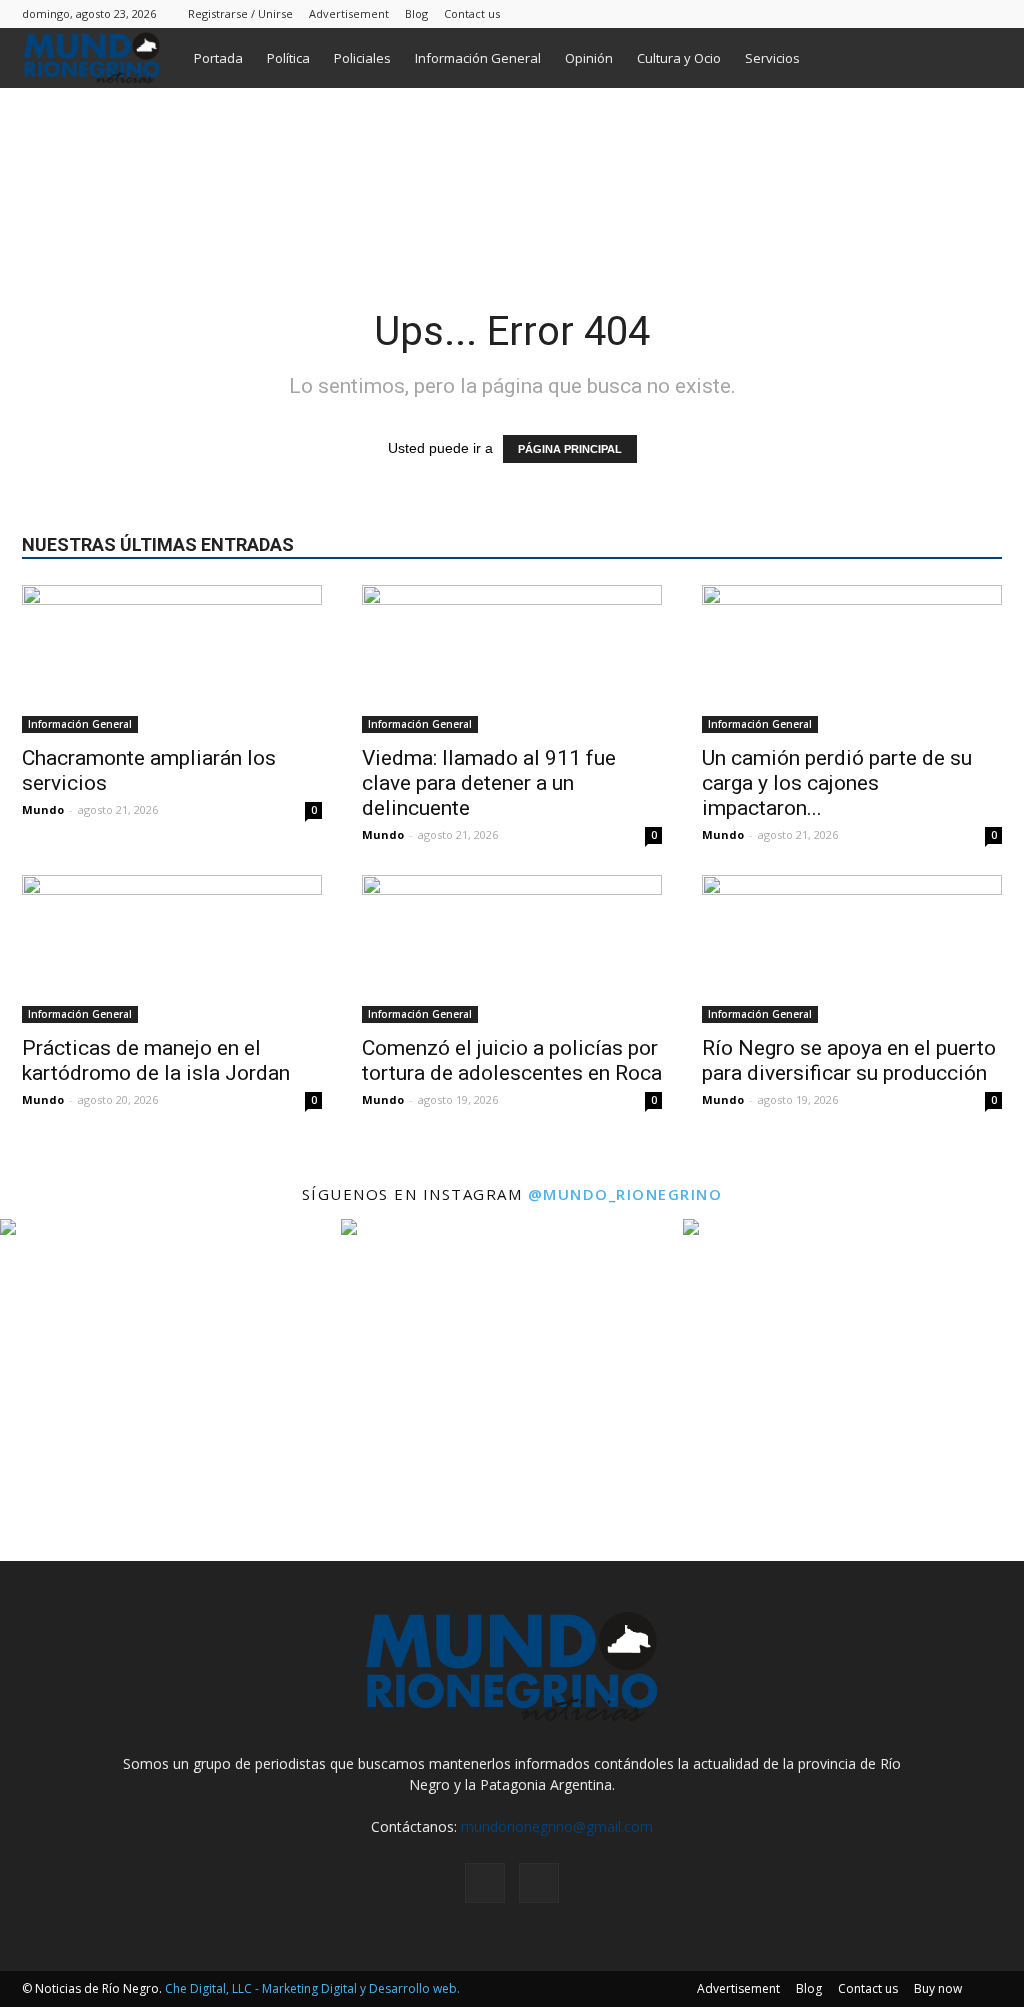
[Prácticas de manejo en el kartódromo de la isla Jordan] (172, 949)
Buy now (938, 1988)
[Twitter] (987, 13)
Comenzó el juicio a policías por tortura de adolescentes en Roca (512, 1060)
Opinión (589, 58)
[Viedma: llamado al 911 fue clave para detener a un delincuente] (512, 659)
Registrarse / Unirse (240, 13)
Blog (416, 13)
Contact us (472, 13)
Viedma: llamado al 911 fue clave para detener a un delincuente (489, 783)
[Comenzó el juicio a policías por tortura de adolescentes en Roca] (512, 949)
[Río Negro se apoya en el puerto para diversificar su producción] (852, 949)
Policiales (362, 58)
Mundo (43, 809)
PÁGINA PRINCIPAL (570, 449)
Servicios (772, 58)
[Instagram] (954, 13)
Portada (218, 58)
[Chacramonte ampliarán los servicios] (172, 659)
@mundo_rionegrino (625, 1194)
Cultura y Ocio (679, 58)
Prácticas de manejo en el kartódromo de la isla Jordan (156, 1060)
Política (288, 58)
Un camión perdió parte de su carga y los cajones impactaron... (837, 783)
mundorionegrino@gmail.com (557, 1826)
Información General (478, 58)
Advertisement (349, 13)
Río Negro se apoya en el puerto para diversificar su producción (849, 1060)
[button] (978, 59)
